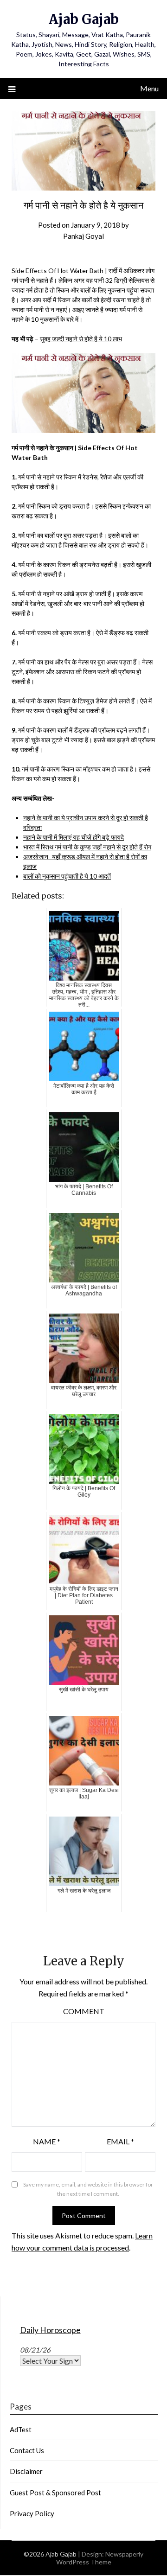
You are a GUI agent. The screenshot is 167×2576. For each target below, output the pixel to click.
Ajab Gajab (84, 19)
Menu (149, 88)
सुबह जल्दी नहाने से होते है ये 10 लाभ (81, 339)
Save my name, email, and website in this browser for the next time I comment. (88, 2189)
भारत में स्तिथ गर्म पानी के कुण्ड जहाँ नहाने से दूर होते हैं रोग (87, 847)
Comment (84, 2011)
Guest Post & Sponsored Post (55, 2493)
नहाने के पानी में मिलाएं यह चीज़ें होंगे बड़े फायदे (74, 837)
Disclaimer (26, 2471)
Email (120, 2141)
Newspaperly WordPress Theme (100, 2558)
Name (47, 2141)
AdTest (21, 2429)
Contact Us (27, 2450)
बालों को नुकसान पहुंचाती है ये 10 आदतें (67, 876)
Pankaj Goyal (83, 236)
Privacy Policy (32, 2513)
